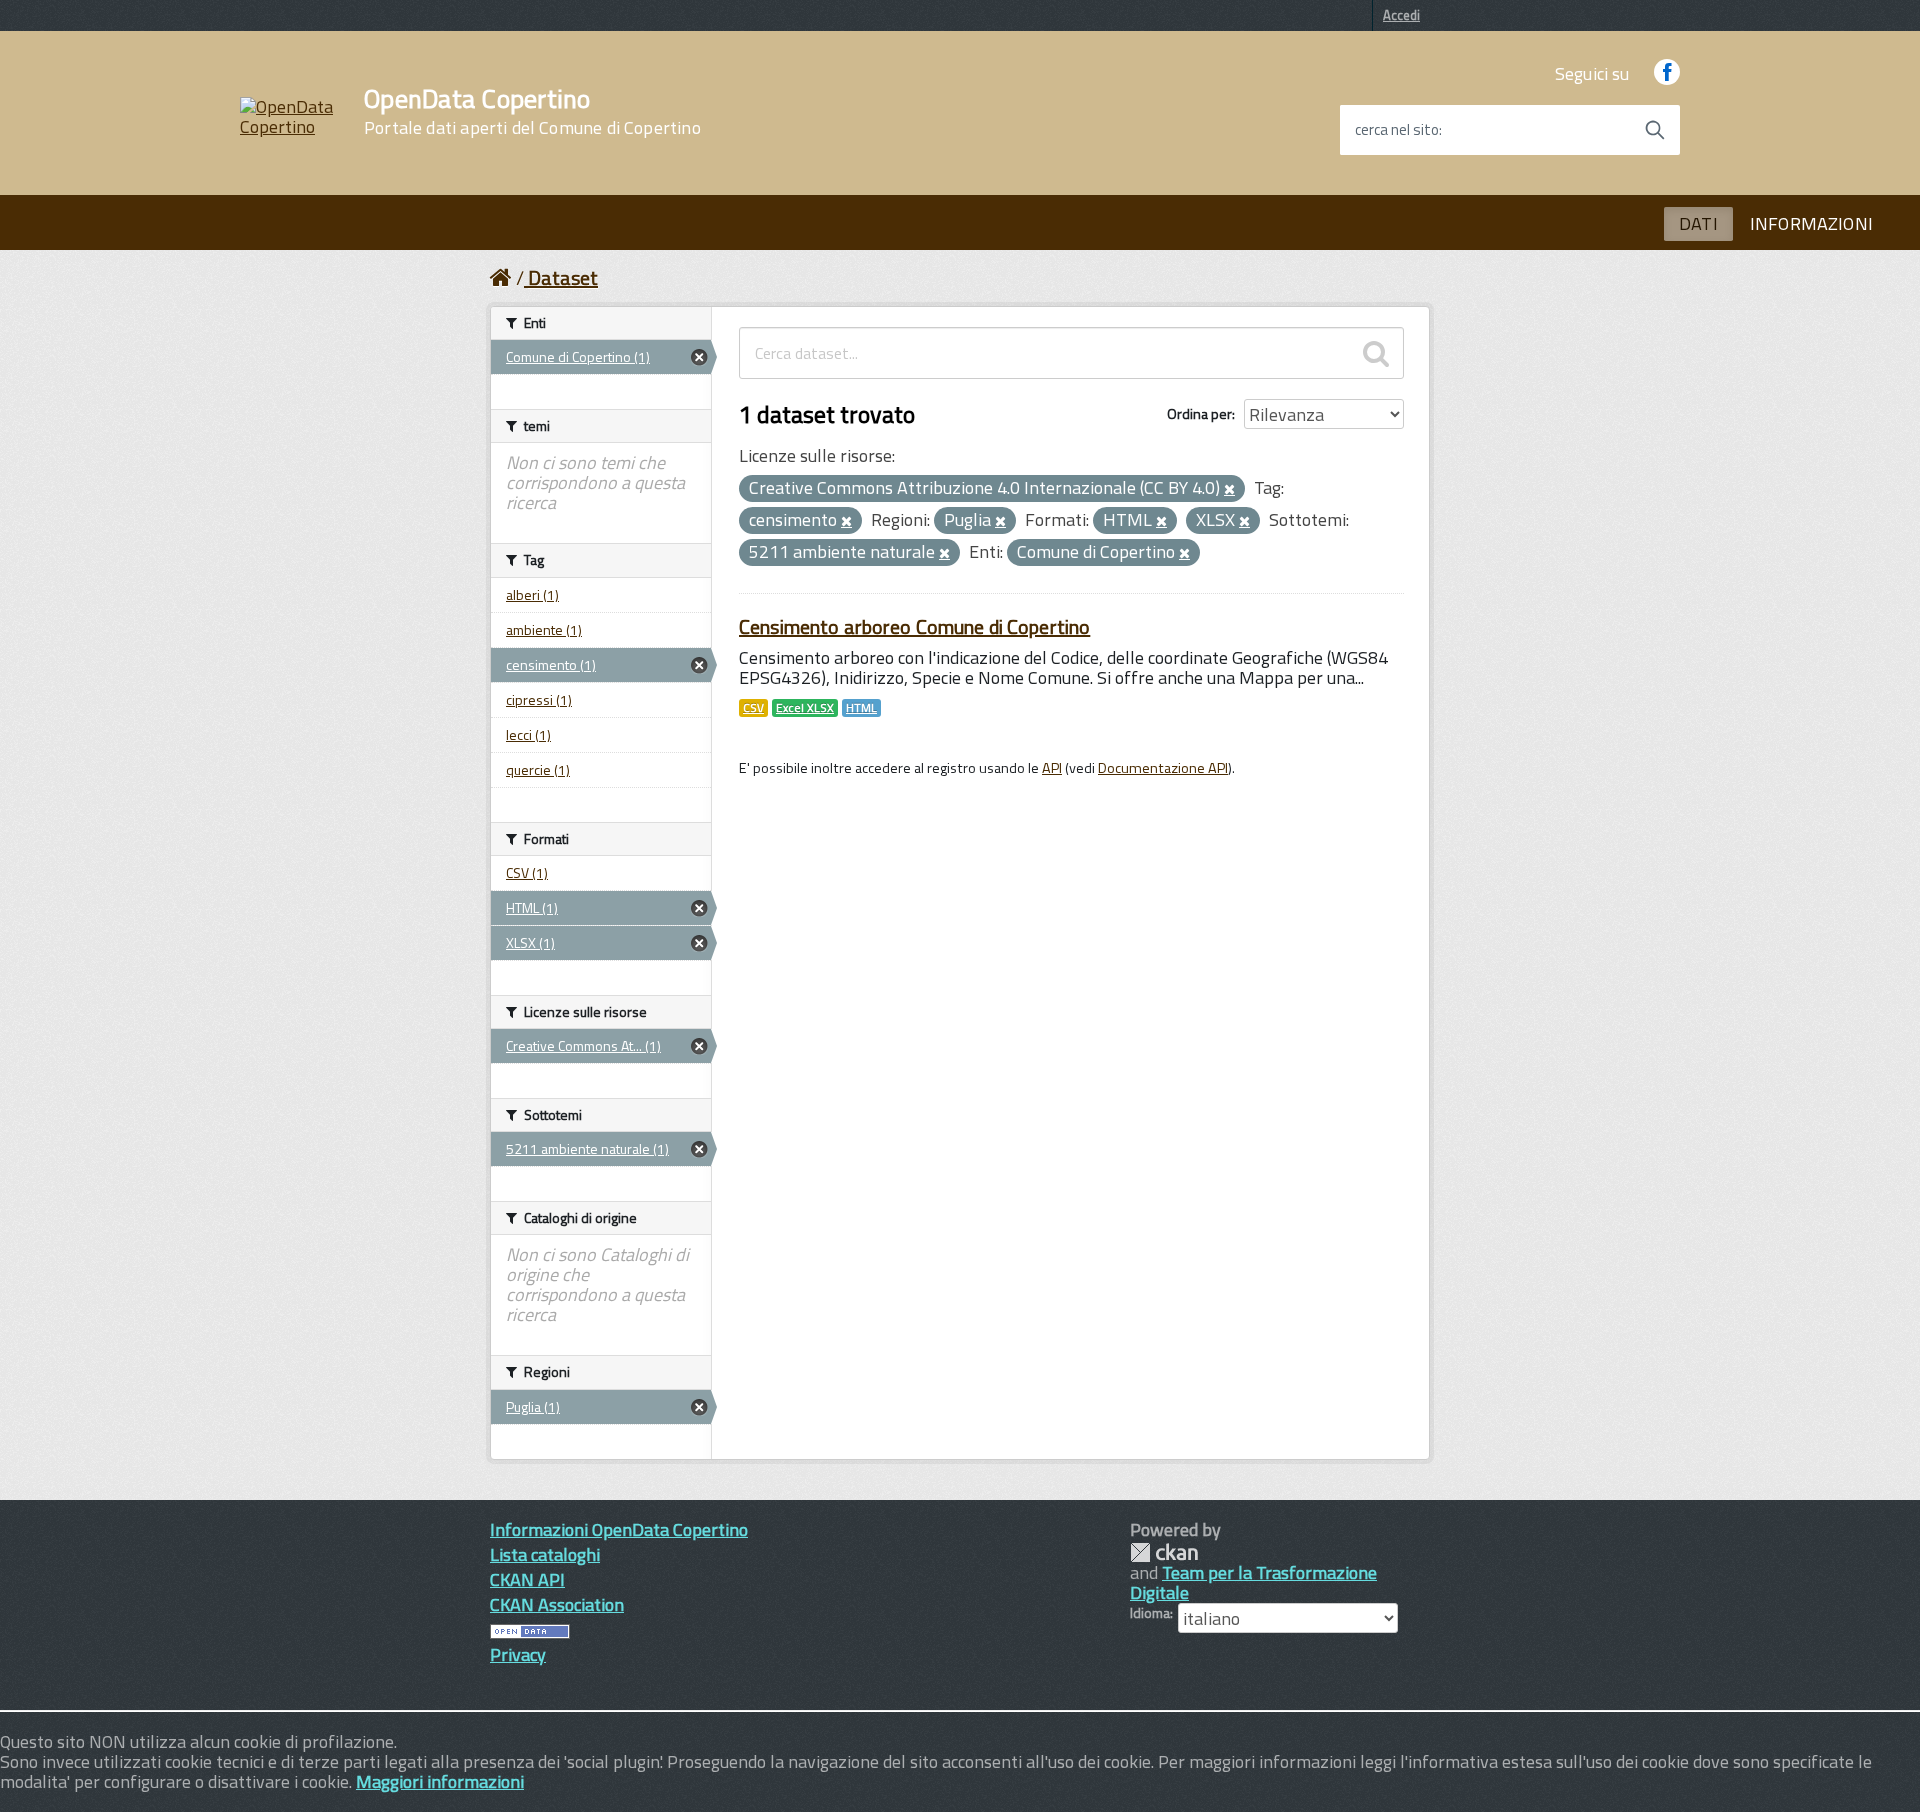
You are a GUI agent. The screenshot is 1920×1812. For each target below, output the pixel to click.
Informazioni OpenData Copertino (619, 1529)
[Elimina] (1229, 490)
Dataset (563, 277)
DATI (1698, 223)
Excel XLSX (805, 708)
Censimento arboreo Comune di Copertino (914, 626)
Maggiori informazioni (440, 1781)
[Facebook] (1667, 73)
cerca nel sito (1397, 130)
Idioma (1150, 1613)
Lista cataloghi (545, 1554)
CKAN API (527, 1579)
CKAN (1164, 1552)
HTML (861, 708)
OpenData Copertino (532, 112)
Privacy (518, 1654)
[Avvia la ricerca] (1655, 130)
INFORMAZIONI (1811, 223)
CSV (753, 708)
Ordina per (1199, 413)
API (1052, 768)
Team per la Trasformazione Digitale (1253, 1582)
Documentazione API (1163, 768)
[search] (1376, 353)
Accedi (1401, 15)
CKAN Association (557, 1604)
